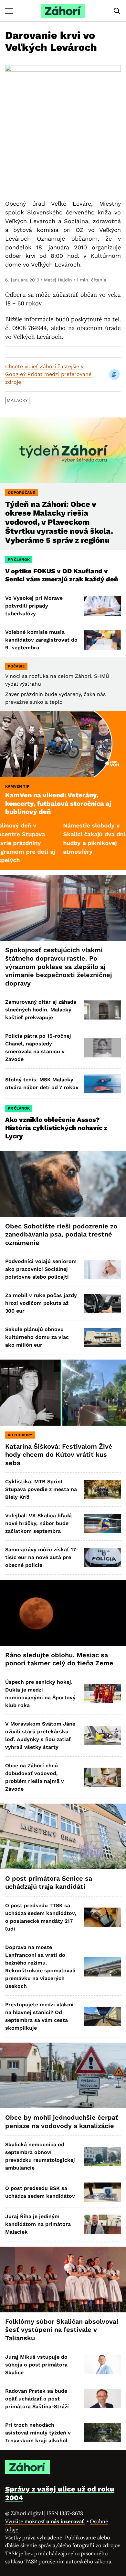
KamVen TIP (17, 786)
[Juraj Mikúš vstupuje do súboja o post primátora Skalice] (102, 2365)
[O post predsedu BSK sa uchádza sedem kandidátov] (102, 2192)
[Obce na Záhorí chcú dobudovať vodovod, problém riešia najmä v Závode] (102, 1777)
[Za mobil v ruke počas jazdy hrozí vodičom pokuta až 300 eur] (102, 1303)
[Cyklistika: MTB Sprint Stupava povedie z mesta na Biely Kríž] (102, 1490)
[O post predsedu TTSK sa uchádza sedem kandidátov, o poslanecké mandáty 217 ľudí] (102, 1917)
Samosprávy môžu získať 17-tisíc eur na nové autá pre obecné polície (42, 1557)
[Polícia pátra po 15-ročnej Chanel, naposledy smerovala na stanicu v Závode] (102, 1048)
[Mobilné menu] (9, 11)
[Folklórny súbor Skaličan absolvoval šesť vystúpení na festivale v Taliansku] (63, 2280)
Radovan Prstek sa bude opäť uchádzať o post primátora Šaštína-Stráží (37, 2399)
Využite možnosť (45, 2521)
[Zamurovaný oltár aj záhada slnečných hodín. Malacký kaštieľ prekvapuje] (102, 1010)
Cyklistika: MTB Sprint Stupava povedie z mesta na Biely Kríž (41, 1489)
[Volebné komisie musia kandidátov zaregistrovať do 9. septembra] (102, 640)
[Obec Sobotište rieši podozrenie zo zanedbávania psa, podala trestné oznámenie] (63, 1184)
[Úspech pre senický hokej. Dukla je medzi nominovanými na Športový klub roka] (102, 1694)
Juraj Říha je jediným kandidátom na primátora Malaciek (38, 2224)
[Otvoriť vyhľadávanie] (117, 11)
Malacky (17, 400)
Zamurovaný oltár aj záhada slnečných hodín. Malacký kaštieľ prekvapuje (41, 1010)
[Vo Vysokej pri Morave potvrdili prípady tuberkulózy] (102, 606)
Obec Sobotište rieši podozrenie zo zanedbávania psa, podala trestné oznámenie (61, 1234)
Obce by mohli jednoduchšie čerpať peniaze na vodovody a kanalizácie (62, 2122)
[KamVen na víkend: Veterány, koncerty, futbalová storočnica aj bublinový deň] (63, 744)
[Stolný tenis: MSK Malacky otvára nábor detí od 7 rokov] (102, 1083)
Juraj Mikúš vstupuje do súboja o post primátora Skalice (36, 2365)
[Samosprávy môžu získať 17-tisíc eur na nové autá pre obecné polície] (102, 1558)
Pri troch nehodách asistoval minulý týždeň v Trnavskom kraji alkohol (38, 2433)
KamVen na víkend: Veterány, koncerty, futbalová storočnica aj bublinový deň (58, 803)
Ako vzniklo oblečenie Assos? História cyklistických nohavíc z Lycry (56, 1128)
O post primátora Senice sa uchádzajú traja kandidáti (49, 1883)
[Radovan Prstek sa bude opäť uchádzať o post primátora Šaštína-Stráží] (102, 2399)
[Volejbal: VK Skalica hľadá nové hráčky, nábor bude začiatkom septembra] (102, 1524)
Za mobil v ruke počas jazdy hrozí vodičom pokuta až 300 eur (41, 1303)
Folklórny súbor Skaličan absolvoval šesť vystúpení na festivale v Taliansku (62, 2330)
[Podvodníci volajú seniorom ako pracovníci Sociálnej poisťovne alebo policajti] (102, 1269)
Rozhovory (20, 1435)
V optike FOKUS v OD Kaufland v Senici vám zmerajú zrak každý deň (62, 575)
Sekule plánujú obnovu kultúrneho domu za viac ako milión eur (37, 1337)
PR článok (19, 560)
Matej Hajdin (58, 280)
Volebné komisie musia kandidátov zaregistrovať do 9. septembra (41, 640)
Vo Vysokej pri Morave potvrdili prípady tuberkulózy (34, 606)
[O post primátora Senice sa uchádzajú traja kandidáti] (63, 1836)
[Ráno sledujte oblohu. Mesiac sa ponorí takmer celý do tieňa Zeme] (63, 1613)
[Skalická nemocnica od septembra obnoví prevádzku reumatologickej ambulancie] (102, 2156)
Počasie (16, 666)
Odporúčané (21, 493)
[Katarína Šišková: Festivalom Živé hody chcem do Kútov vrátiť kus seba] (63, 1392)
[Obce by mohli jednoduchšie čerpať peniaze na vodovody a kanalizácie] (63, 2075)
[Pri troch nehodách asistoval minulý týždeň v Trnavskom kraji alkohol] (102, 2433)
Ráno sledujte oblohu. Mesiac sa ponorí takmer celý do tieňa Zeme (59, 1659)
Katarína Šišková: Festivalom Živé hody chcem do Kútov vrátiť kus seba (59, 1455)
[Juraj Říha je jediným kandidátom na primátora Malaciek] (102, 2224)
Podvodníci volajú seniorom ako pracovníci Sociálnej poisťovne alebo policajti (41, 1269)
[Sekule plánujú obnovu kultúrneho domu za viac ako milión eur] (102, 1337)
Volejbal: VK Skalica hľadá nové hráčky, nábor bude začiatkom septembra (38, 1523)
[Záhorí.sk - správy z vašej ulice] (63, 11)
